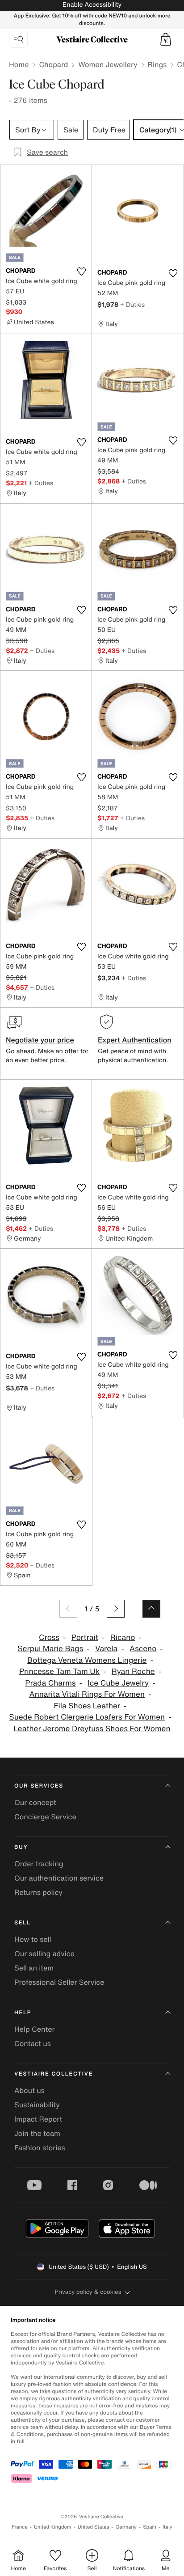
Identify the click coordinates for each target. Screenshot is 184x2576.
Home (19, 64)
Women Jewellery (108, 64)
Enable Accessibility (92, 5)
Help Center (34, 2029)
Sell (23, 1923)
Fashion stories (40, 2148)
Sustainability (37, 2105)
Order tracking (39, 1864)
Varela (106, 1649)
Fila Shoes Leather (87, 1706)
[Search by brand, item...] (18, 39)
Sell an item (34, 1968)
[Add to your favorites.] (81, 271)
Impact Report (38, 2119)
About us (29, 2090)
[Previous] (68, 1609)
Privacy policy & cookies (88, 2292)
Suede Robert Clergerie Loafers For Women (87, 1717)
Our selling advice (44, 1953)
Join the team (37, 2133)
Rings (157, 64)
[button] (166, 39)
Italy (167, 2527)
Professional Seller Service (59, 1982)
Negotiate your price (40, 1040)
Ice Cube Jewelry (118, 1683)
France (20, 2527)
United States (94, 2527)
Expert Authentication (135, 1040)
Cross (49, 1638)
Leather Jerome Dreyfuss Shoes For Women (92, 1729)
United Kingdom (53, 2527)
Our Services (39, 1786)
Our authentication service (59, 1878)
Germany (126, 2527)
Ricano (123, 1638)
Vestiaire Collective (54, 2074)
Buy (21, 1847)
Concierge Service (45, 1817)
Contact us (33, 2043)
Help (23, 2013)
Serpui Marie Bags (50, 1649)
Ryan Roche (133, 1671)
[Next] (116, 1609)
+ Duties (132, 304)
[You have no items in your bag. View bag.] (166, 39)
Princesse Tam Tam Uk (59, 1671)
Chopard (53, 64)
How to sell (33, 1939)
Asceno (143, 1649)
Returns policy (38, 1892)
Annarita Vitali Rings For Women (87, 1694)
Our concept (35, 1802)
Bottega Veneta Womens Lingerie (87, 1660)
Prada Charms (50, 1683)
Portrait (85, 1638)
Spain (150, 2527)
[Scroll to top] (151, 1609)
